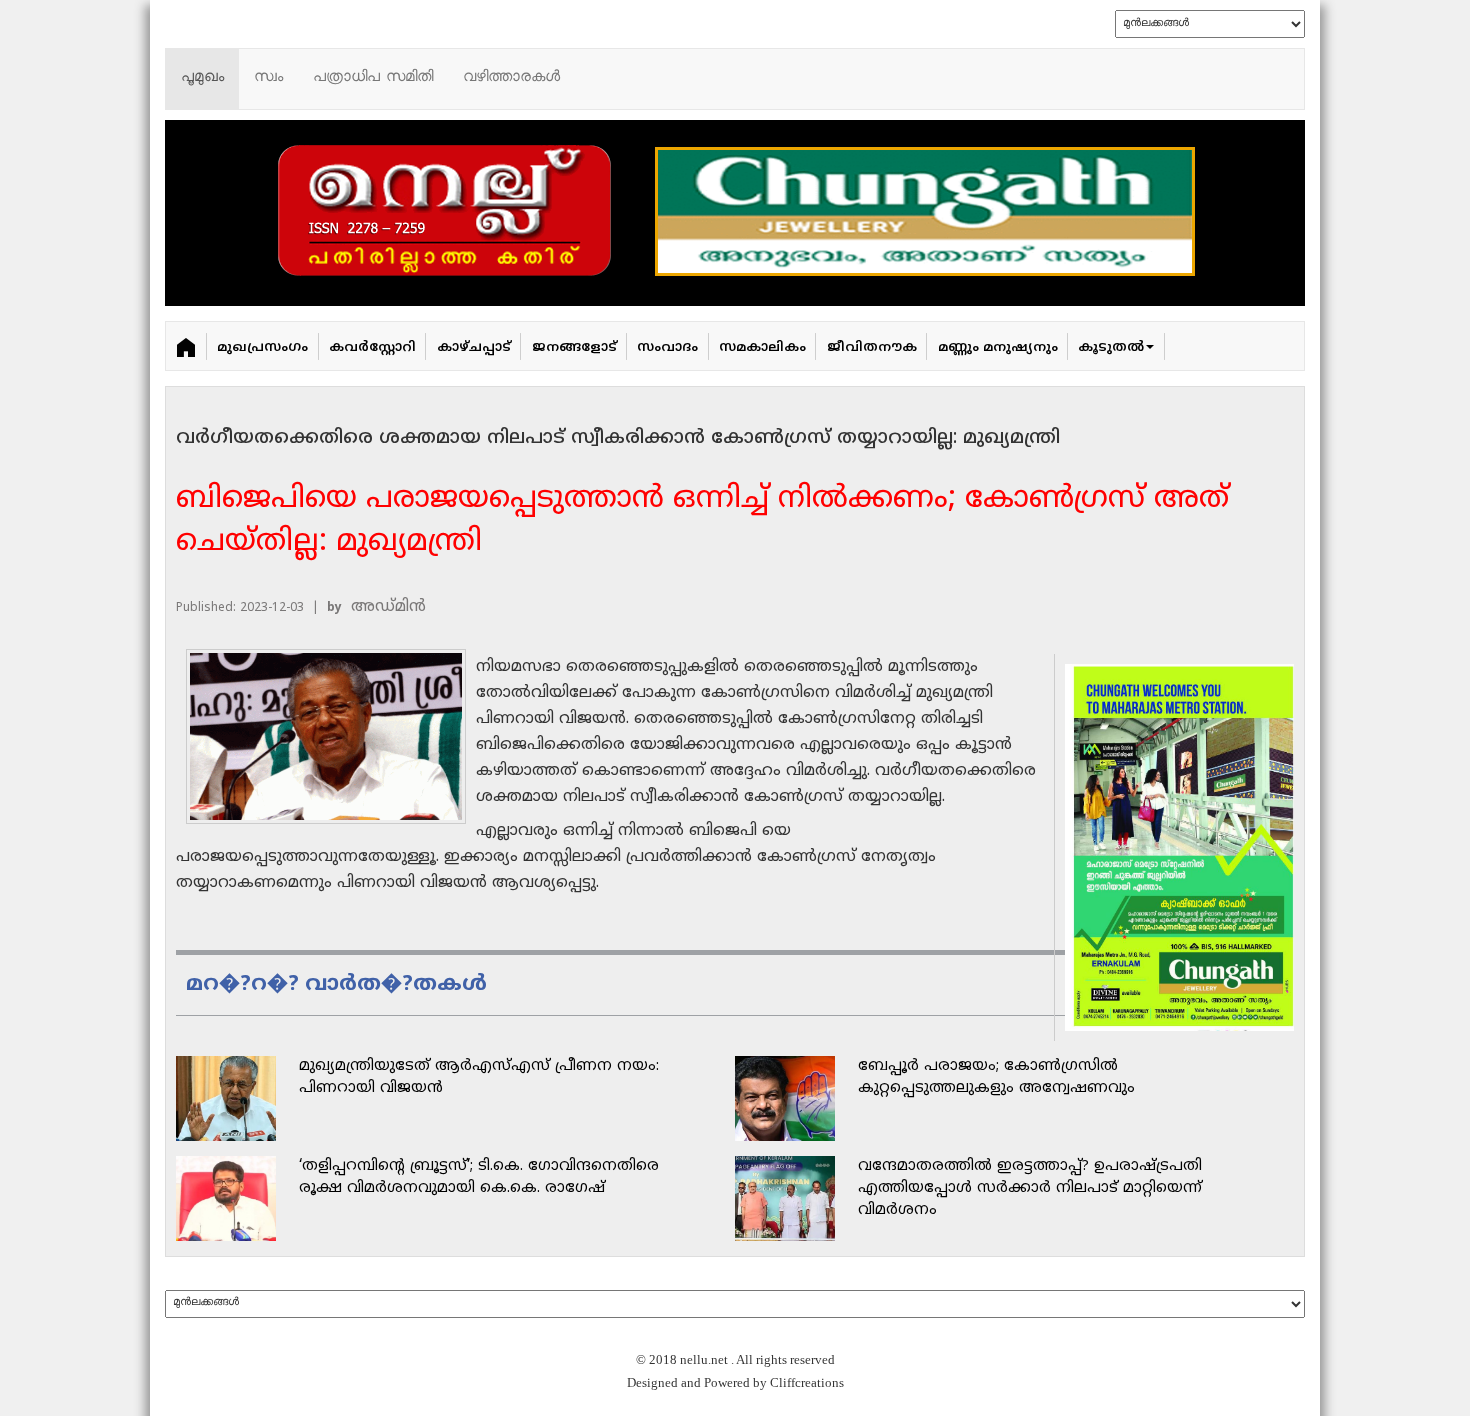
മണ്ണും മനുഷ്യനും (998, 348)
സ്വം (268, 78)
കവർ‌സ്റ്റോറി (372, 348)
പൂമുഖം (202, 78)
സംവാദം (667, 348)
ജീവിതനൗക (872, 348)
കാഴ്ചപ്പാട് (474, 348)
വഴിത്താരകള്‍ (511, 78)
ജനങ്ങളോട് (574, 348)
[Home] (186, 346)
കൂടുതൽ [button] (1111, 348)
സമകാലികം (762, 348)
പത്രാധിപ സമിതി (373, 78)
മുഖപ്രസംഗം (262, 348)
